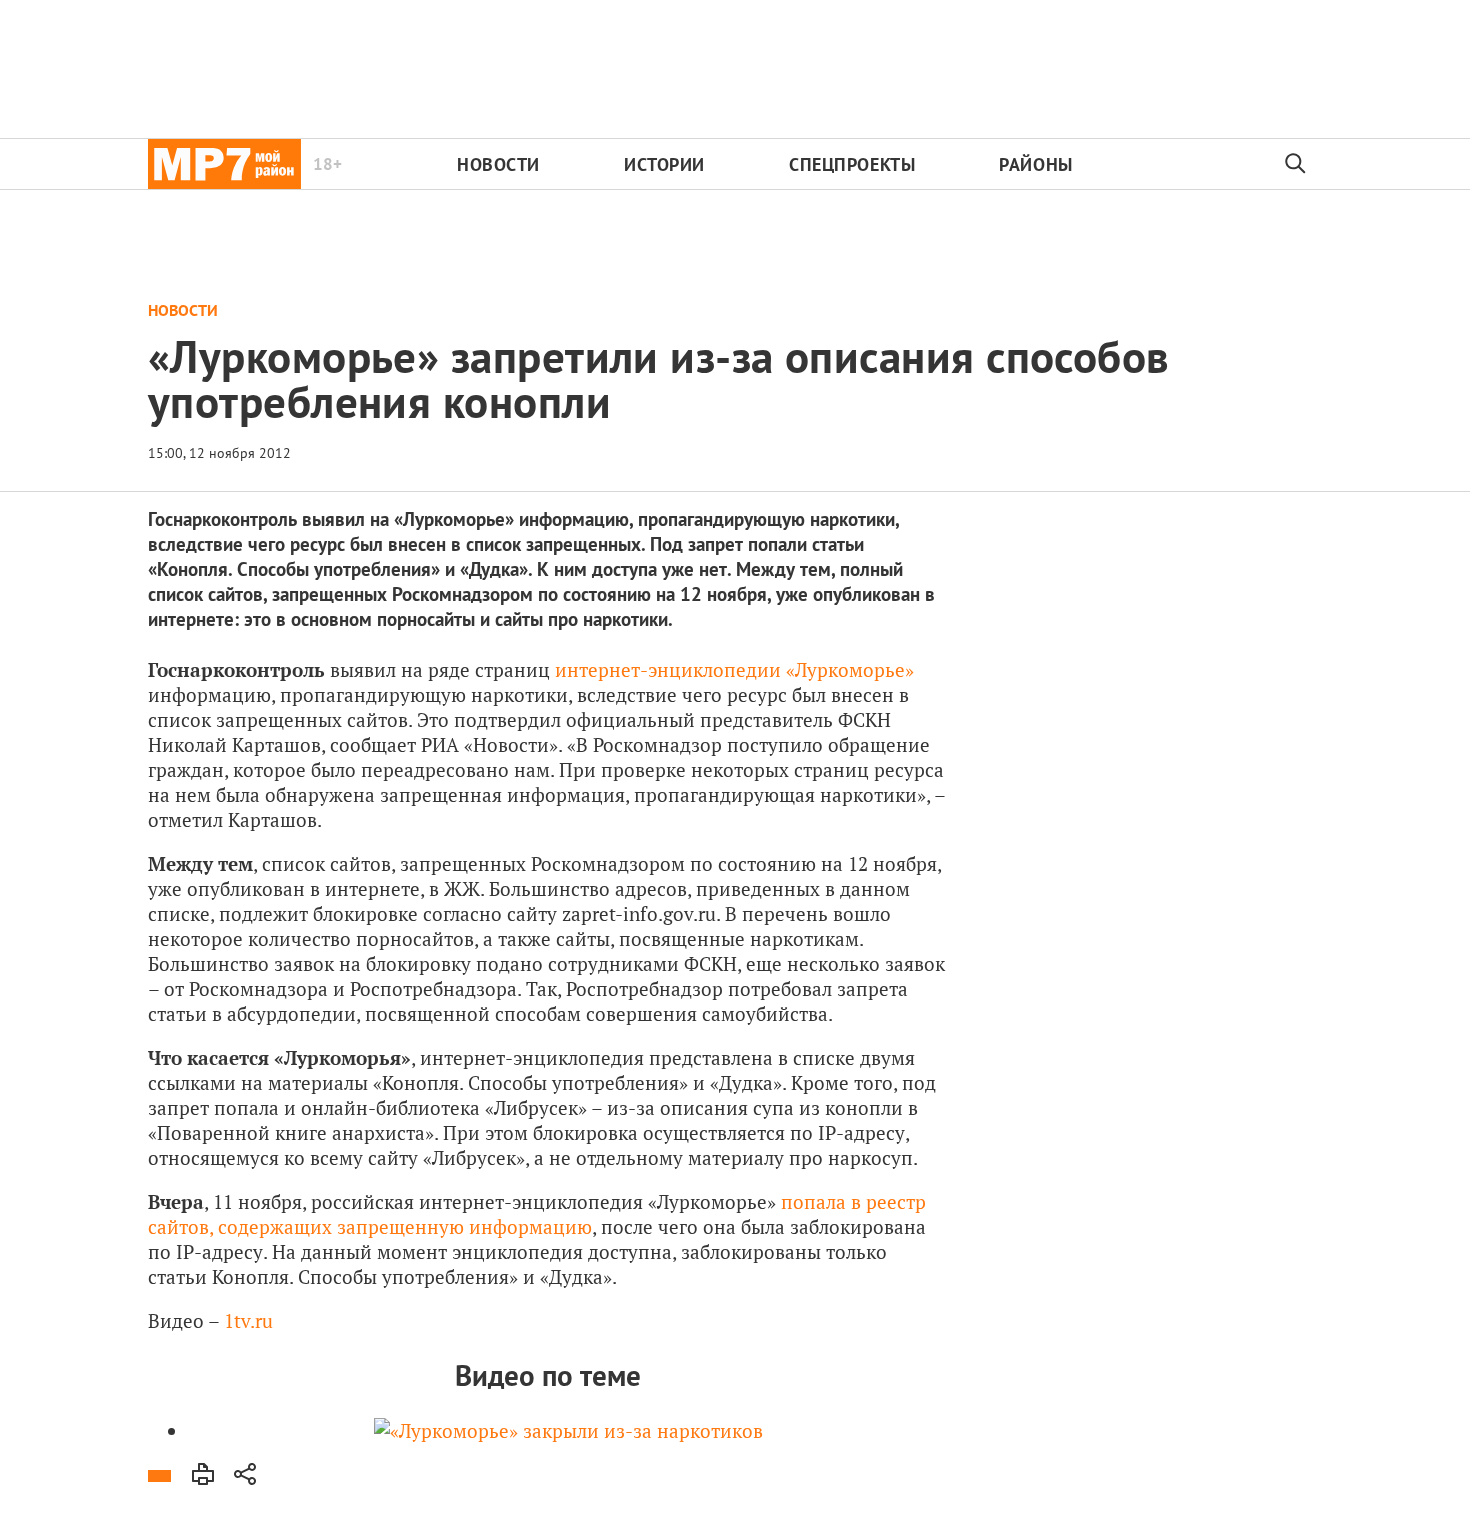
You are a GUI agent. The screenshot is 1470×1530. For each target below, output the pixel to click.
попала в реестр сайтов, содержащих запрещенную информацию (537, 1214)
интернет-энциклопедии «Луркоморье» (734, 669)
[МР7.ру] (224, 164)
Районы (1035, 164)
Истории (664, 164)
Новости (498, 164)
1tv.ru (248, 1320)
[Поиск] (1296, 164)
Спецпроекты (852, 164)
